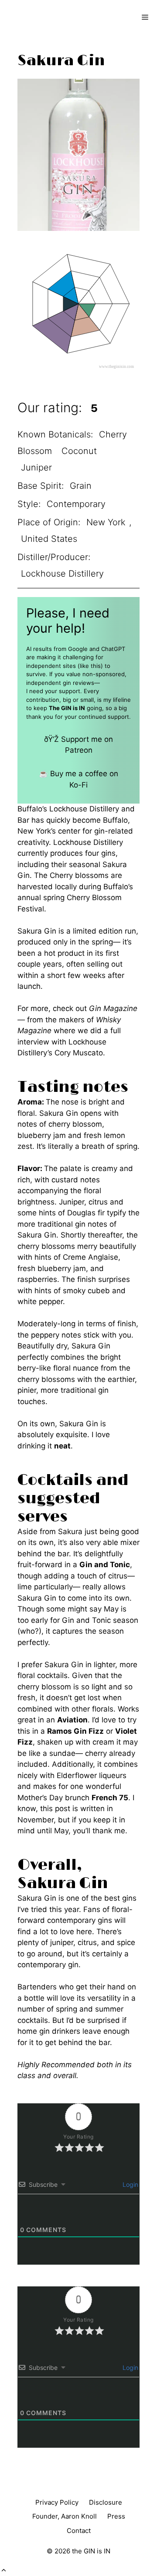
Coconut (79, 451)
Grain (81, 486)
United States (49, 539)
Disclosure (106, 2502)
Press (116, 2516)
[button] (4, 2570)
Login (130, 2184)
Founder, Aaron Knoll (65, 2516)
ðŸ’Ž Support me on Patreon (78, 745)
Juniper (36, 467)
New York (106, 522)
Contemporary (76, 504)
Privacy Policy (57, 2502)
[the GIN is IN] (37, 17)
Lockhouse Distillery (62, 574)
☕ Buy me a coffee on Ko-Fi (78, 779)
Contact (79, 2531)
